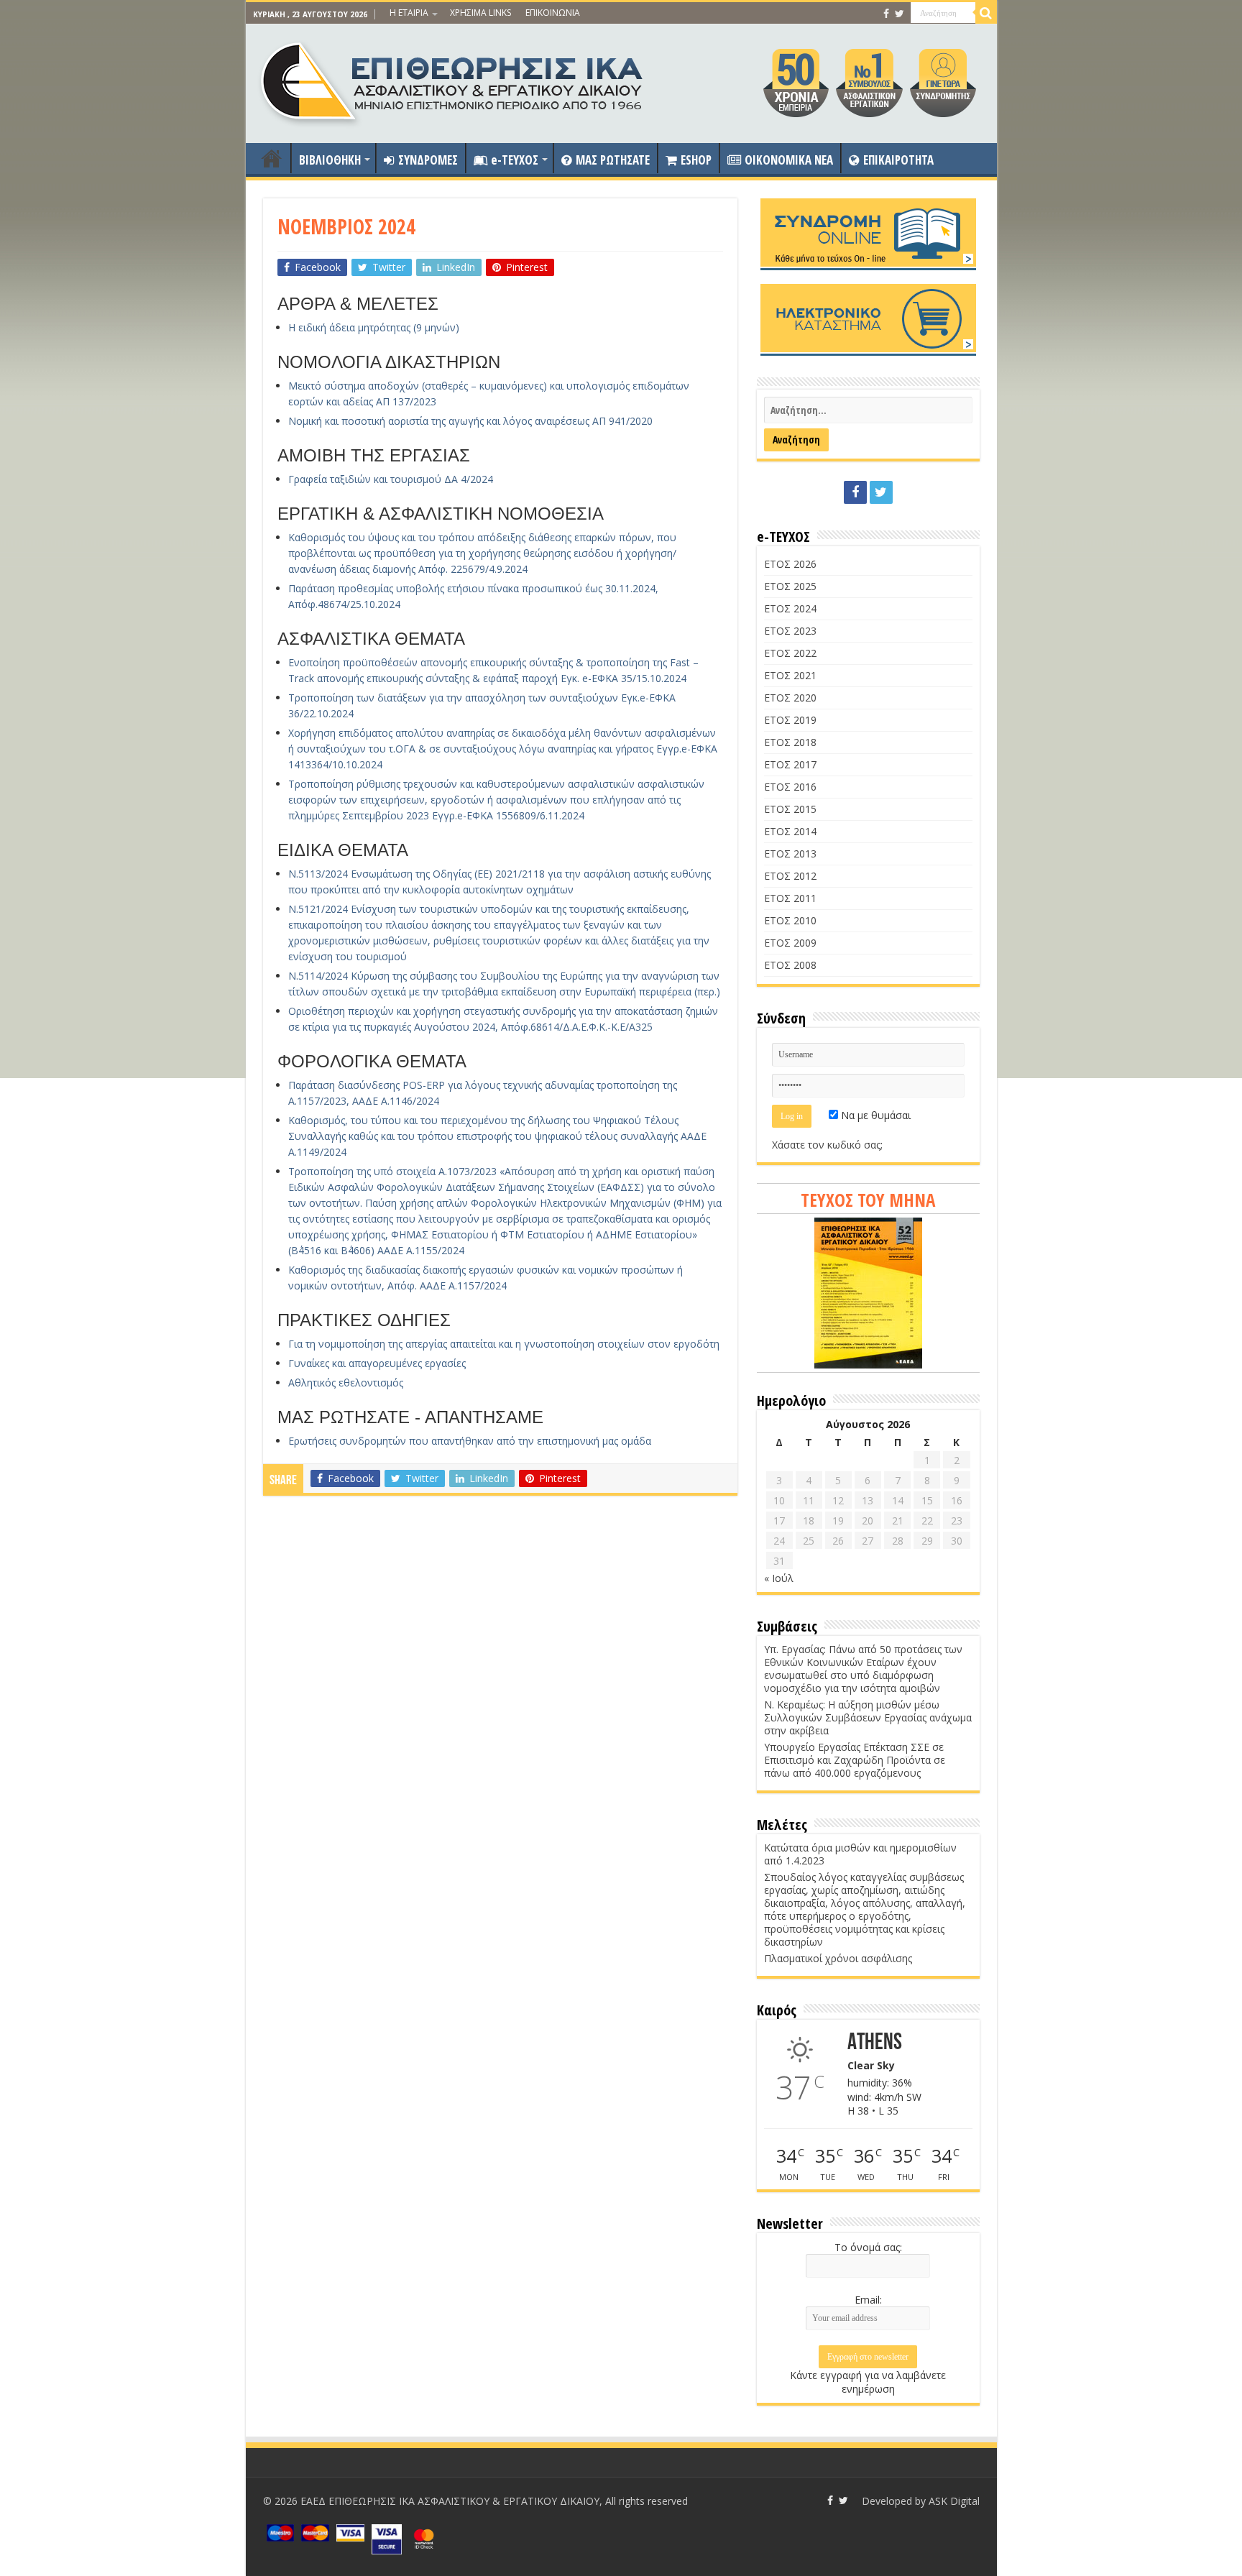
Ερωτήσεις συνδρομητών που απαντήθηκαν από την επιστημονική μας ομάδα (470, 1441)
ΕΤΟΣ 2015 (790, 809)
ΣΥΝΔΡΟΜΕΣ (428, 160)
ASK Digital (954, 2501)
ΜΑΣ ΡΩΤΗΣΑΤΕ (613, 160)
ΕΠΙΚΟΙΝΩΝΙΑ (553, 13)
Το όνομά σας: (868, 2247)
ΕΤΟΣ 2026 (790, 564)
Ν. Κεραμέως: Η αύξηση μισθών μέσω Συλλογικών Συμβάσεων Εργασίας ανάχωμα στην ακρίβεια (868, 1717)
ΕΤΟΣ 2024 (790, 608)
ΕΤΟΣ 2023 (790, 631)
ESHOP (696, 160)
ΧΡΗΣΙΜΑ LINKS (480, 13)
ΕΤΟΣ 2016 (790, 787)
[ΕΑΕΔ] (453, 80)
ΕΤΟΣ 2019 (790, 720)
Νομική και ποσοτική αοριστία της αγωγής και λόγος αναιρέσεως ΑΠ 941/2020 (470, 421)
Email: (868, 2300)
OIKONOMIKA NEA (789, 160)
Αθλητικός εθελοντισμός (346, 1383)
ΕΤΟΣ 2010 (790, 920)
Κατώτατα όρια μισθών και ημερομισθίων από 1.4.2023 (860, 1854)
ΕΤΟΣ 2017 (790, 764)
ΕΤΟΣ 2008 (790, 965)
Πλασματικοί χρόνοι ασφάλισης (838, 1958)
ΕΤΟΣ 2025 (790, 586)
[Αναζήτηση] (986, 13)
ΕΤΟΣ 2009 (790, 943)
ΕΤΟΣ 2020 (790, 698)
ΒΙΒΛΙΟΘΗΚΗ (330, 160)
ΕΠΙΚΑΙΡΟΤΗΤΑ (898, 160)
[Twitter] (900, 14)
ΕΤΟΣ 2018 (790, 742)
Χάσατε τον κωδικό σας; (827, 1145)
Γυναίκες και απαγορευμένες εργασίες (377, 1363)
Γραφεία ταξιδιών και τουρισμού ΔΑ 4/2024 (391, 479)
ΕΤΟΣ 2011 (790, 898)
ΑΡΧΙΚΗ (272, 158)
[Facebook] (886, 14)
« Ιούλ (779, 1578)
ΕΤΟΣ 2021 (790, 675)
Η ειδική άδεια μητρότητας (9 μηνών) (374, 327)
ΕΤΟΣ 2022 (790, 653)
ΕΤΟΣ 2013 (790, 854)
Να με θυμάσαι (874, 1115)
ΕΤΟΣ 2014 (790, 831)
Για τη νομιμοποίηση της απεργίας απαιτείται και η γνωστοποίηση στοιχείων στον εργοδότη (504, 1344)
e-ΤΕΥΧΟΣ (515, 160)
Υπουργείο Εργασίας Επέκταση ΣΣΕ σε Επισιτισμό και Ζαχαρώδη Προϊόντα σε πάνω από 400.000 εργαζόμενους (855, 1760)
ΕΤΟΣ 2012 (790, 876)
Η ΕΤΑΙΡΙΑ (409, 13)
